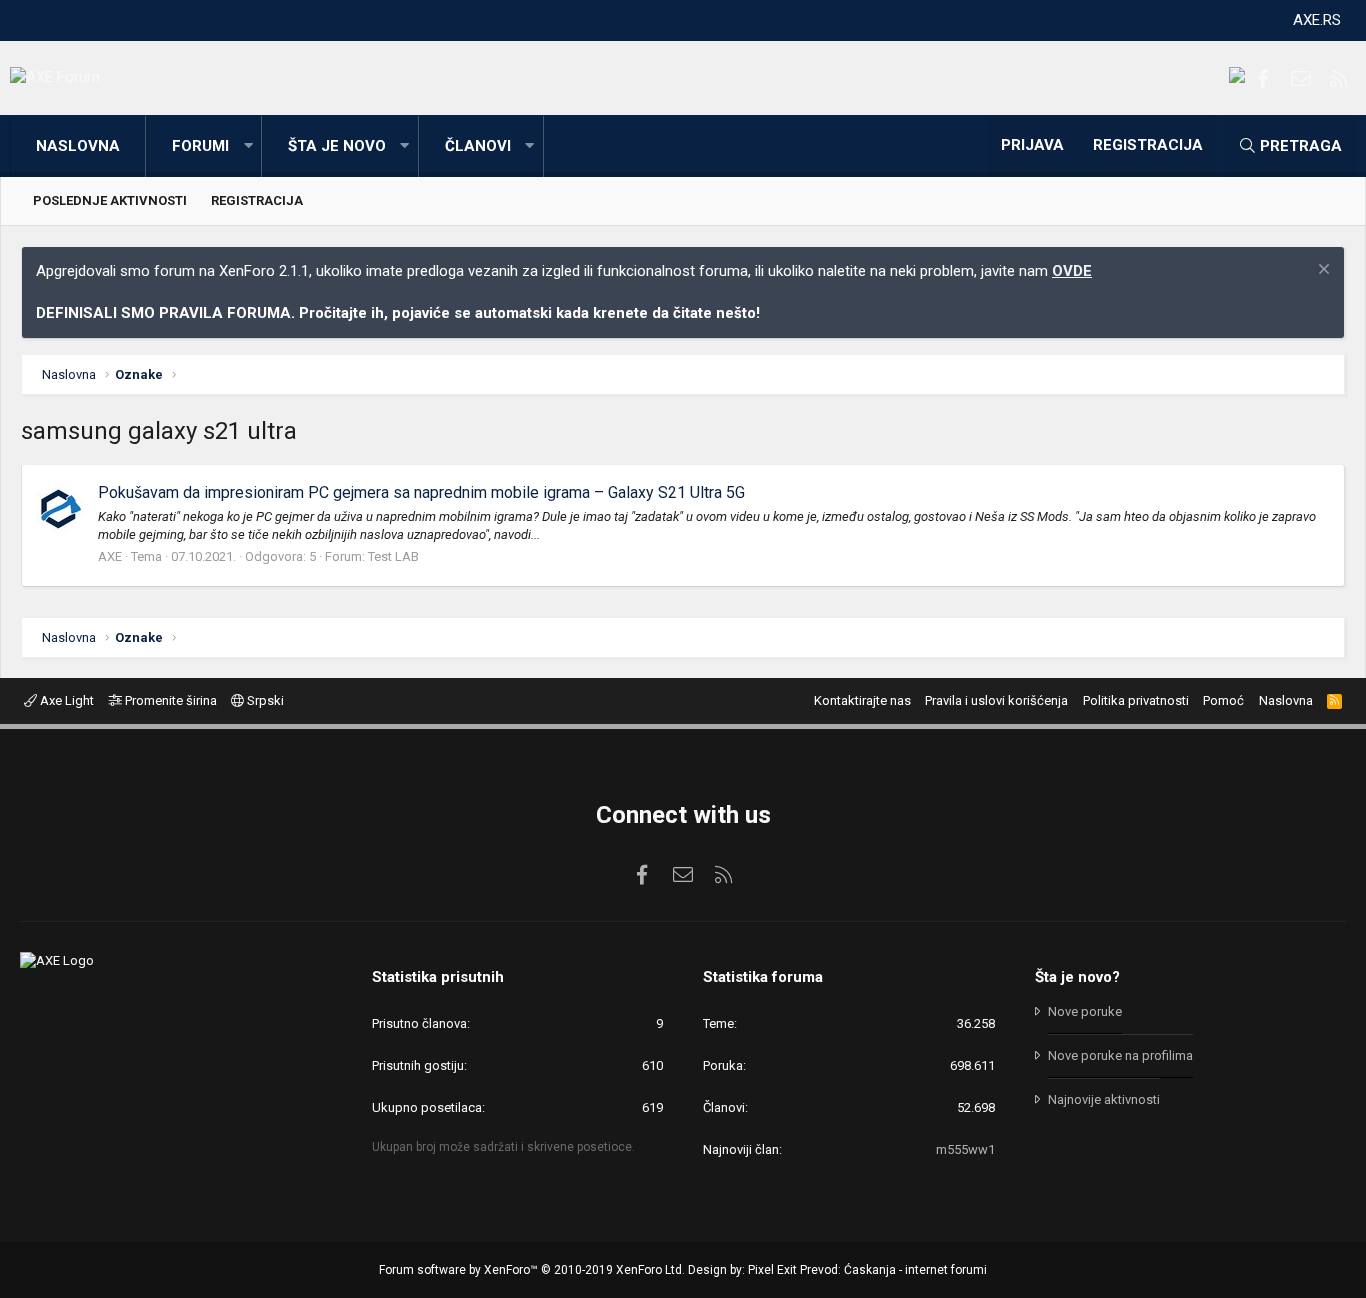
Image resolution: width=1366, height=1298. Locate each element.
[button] (248, 146)
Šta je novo (337, 146)
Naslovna (78, 146)
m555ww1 (965, 1149)
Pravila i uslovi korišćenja (996, 700)
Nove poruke (1085, 1011)
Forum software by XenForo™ (532, 1270)
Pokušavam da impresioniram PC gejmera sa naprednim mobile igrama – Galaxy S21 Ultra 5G (421, 492)
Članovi (478, 146)
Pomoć (1223, 700)
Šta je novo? (1077, 977)
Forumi (200, 146)
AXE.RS (1317, 20)
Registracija (257, 200)
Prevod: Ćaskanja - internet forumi (893, 1270)
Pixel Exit (772, 1270)
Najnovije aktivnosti (1104, 1099)
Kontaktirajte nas (862, 700)
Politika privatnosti (1136, 700)
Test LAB (393, 556)
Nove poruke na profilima (1120, 1055)
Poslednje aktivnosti (110, 200)
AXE (110, 556)
